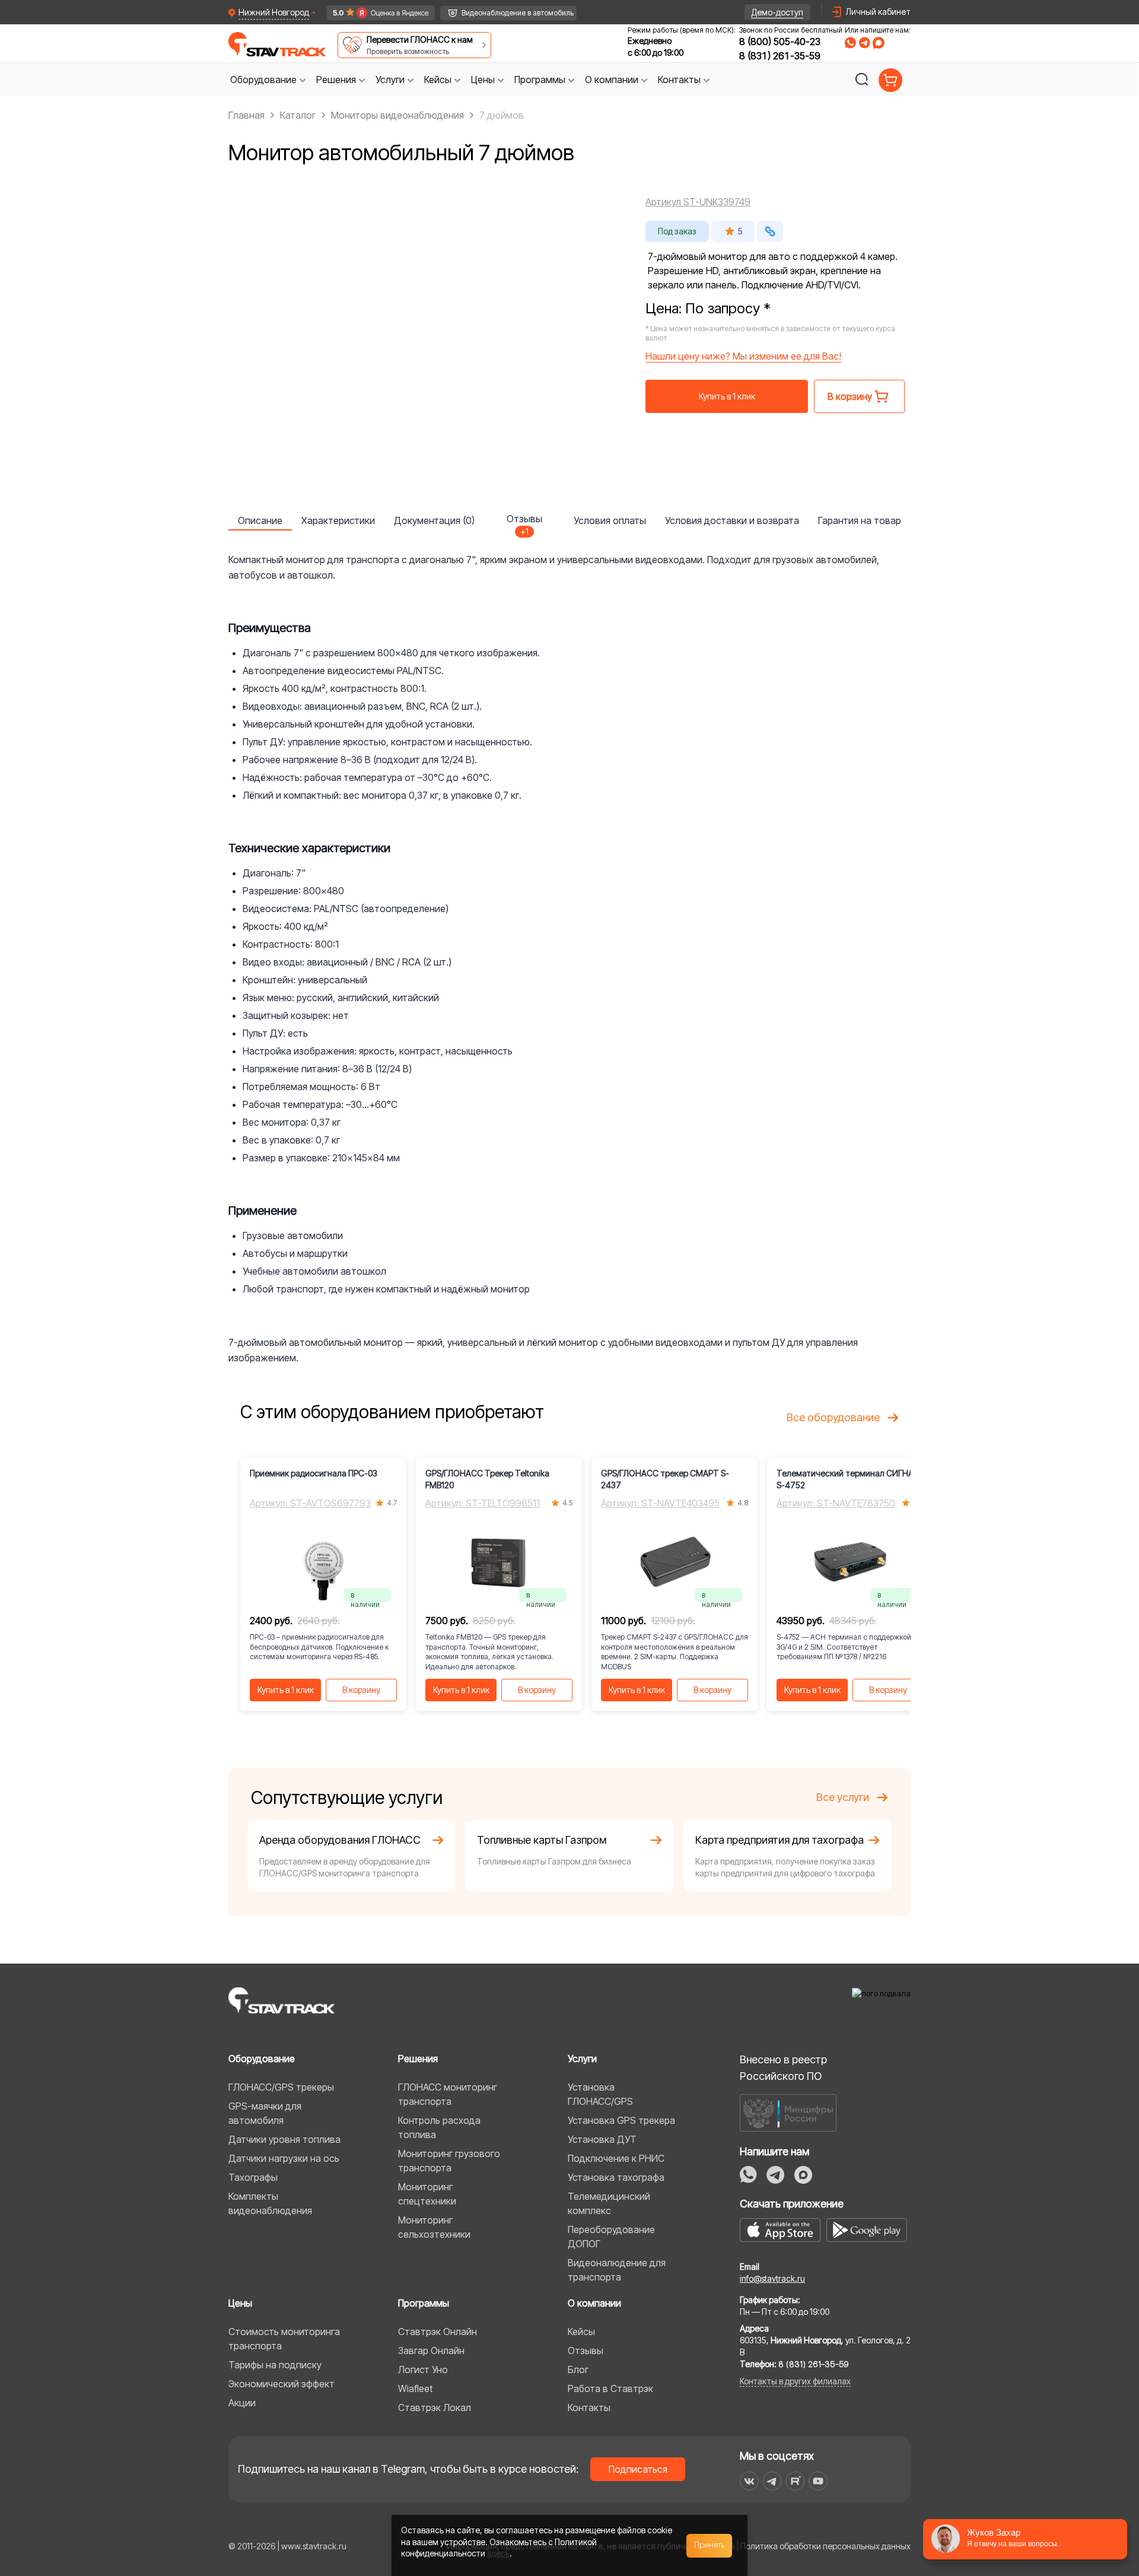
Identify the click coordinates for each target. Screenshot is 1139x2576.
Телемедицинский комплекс (609, 2203)
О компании (594, 2303)
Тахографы (253, 2177)
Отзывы (586, 2351)
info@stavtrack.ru (772, 2278)
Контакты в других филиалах (795, 2381)
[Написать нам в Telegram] (864, 43)
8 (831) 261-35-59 (780, 56)
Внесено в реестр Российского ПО (783, 2068)
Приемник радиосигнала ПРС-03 (314, 1473)
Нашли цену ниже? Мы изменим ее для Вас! (743, 356)
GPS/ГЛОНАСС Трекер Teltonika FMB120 (487, 1479)
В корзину (361, 1690)
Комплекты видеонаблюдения (270, 2203)
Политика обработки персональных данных (825, 2546)
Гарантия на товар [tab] (860, 520)
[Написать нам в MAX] (879, 43)
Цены (240, 2303)
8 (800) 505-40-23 (780, 42)
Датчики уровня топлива (284, 2139)
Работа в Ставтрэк (610, 2388)
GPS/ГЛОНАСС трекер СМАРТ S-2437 (665, 1479)
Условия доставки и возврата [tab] (732, 520)
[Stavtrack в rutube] (795, 2481)
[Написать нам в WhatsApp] (850, 43)
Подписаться (638, 2469)
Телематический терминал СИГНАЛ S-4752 (848, 1479)
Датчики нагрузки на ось (284, 2158)
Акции (242, 2403)
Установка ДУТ (602, 2139)
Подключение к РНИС (616, 2158)
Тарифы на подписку (275, 2365)
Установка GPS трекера (621, 2120)
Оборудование (262, 2059)
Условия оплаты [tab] (610, 520)
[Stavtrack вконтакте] (749, 2481)
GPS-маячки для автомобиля (265, 2113)
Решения (418, 2059)
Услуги (582, 2059)
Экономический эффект (281, 2384)
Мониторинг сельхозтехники (434, 2227)
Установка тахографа (616, 2177)
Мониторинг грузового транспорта (449, 2161)
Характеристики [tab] (338, 520)
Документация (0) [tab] (434, 520)
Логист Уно (423, 2369)
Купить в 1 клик (727, 396)
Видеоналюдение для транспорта (617, 2270)
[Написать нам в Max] (803, 2175)
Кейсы (581, 2332)
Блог (578, 2369)
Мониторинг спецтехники (427, 2194)
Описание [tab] (260, 520)
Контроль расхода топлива (439, 2127)
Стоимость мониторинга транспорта (284, 2339)
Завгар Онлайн (431, 2351)
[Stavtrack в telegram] (772, 2481)
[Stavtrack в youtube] (818, 2481)
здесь (498, 2553)
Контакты (589, 2407)
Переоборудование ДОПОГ (611, 2237)
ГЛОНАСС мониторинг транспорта (448, 2094)
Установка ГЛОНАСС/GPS (600, 2094)
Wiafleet (415, 2388)
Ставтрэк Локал (435, 2407)
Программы (424, 2303)
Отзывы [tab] (524, 522)
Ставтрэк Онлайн (438, 2332)
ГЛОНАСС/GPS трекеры (281, 2087)
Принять (710, 2545)
